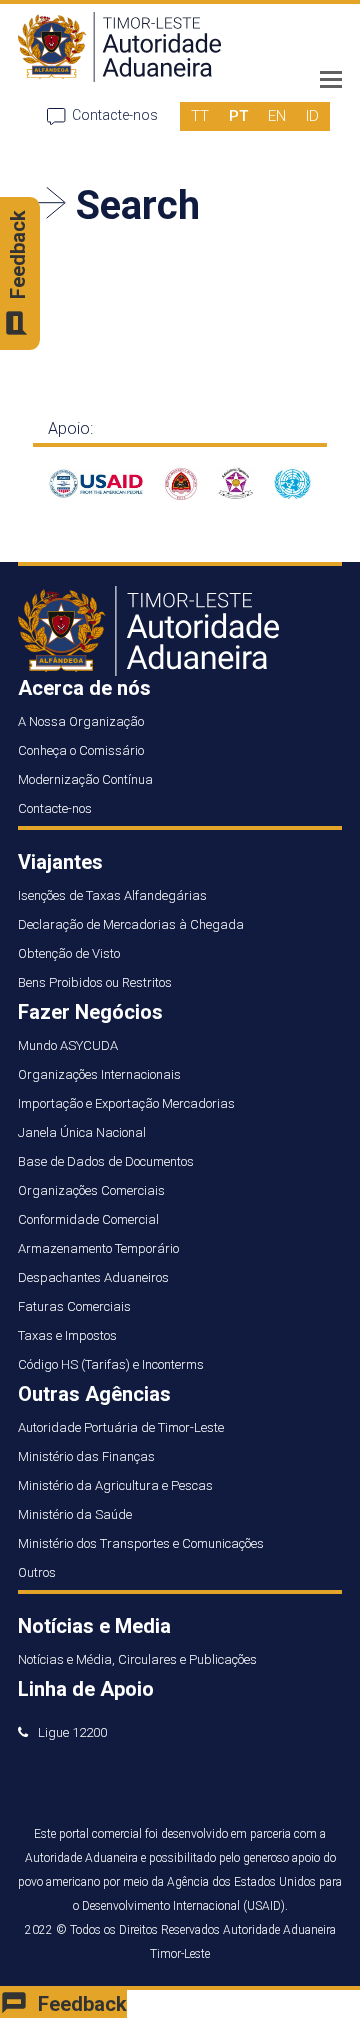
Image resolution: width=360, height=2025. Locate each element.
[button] (331, 80)
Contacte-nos (115, 115)
